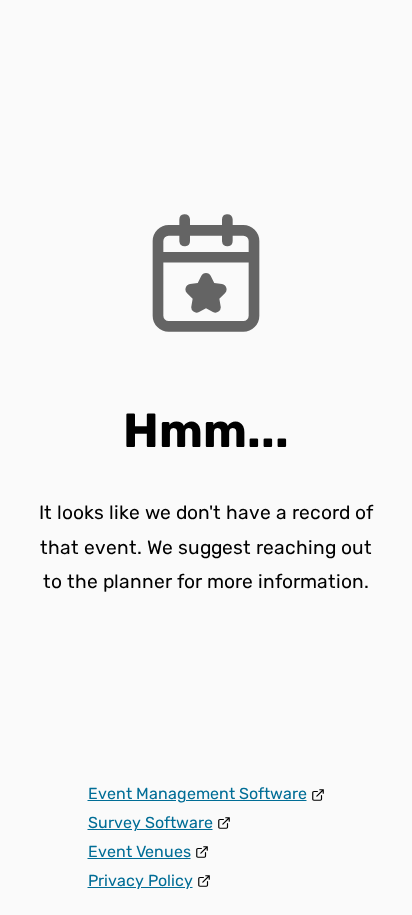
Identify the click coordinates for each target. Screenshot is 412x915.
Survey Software (150, 822)
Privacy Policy (140, 880)
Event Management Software (197, 793)
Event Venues (139, 851)
